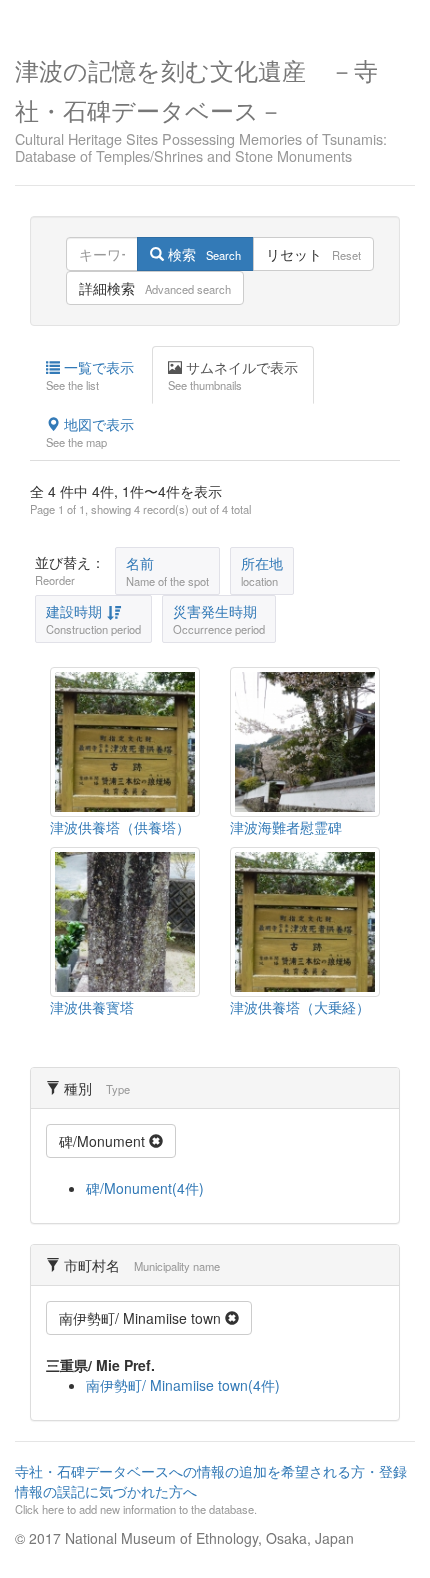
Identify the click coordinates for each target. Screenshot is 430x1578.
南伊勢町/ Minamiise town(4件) (183, 1385)
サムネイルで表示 (233, 375)
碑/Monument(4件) (145, 1188)
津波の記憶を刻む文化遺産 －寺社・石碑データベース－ (201, 108)
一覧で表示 (90, 375)
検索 (202, 254)
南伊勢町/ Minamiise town (142, 1318)
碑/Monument (104, 1141)
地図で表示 (90, 432)
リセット (313, 254)
